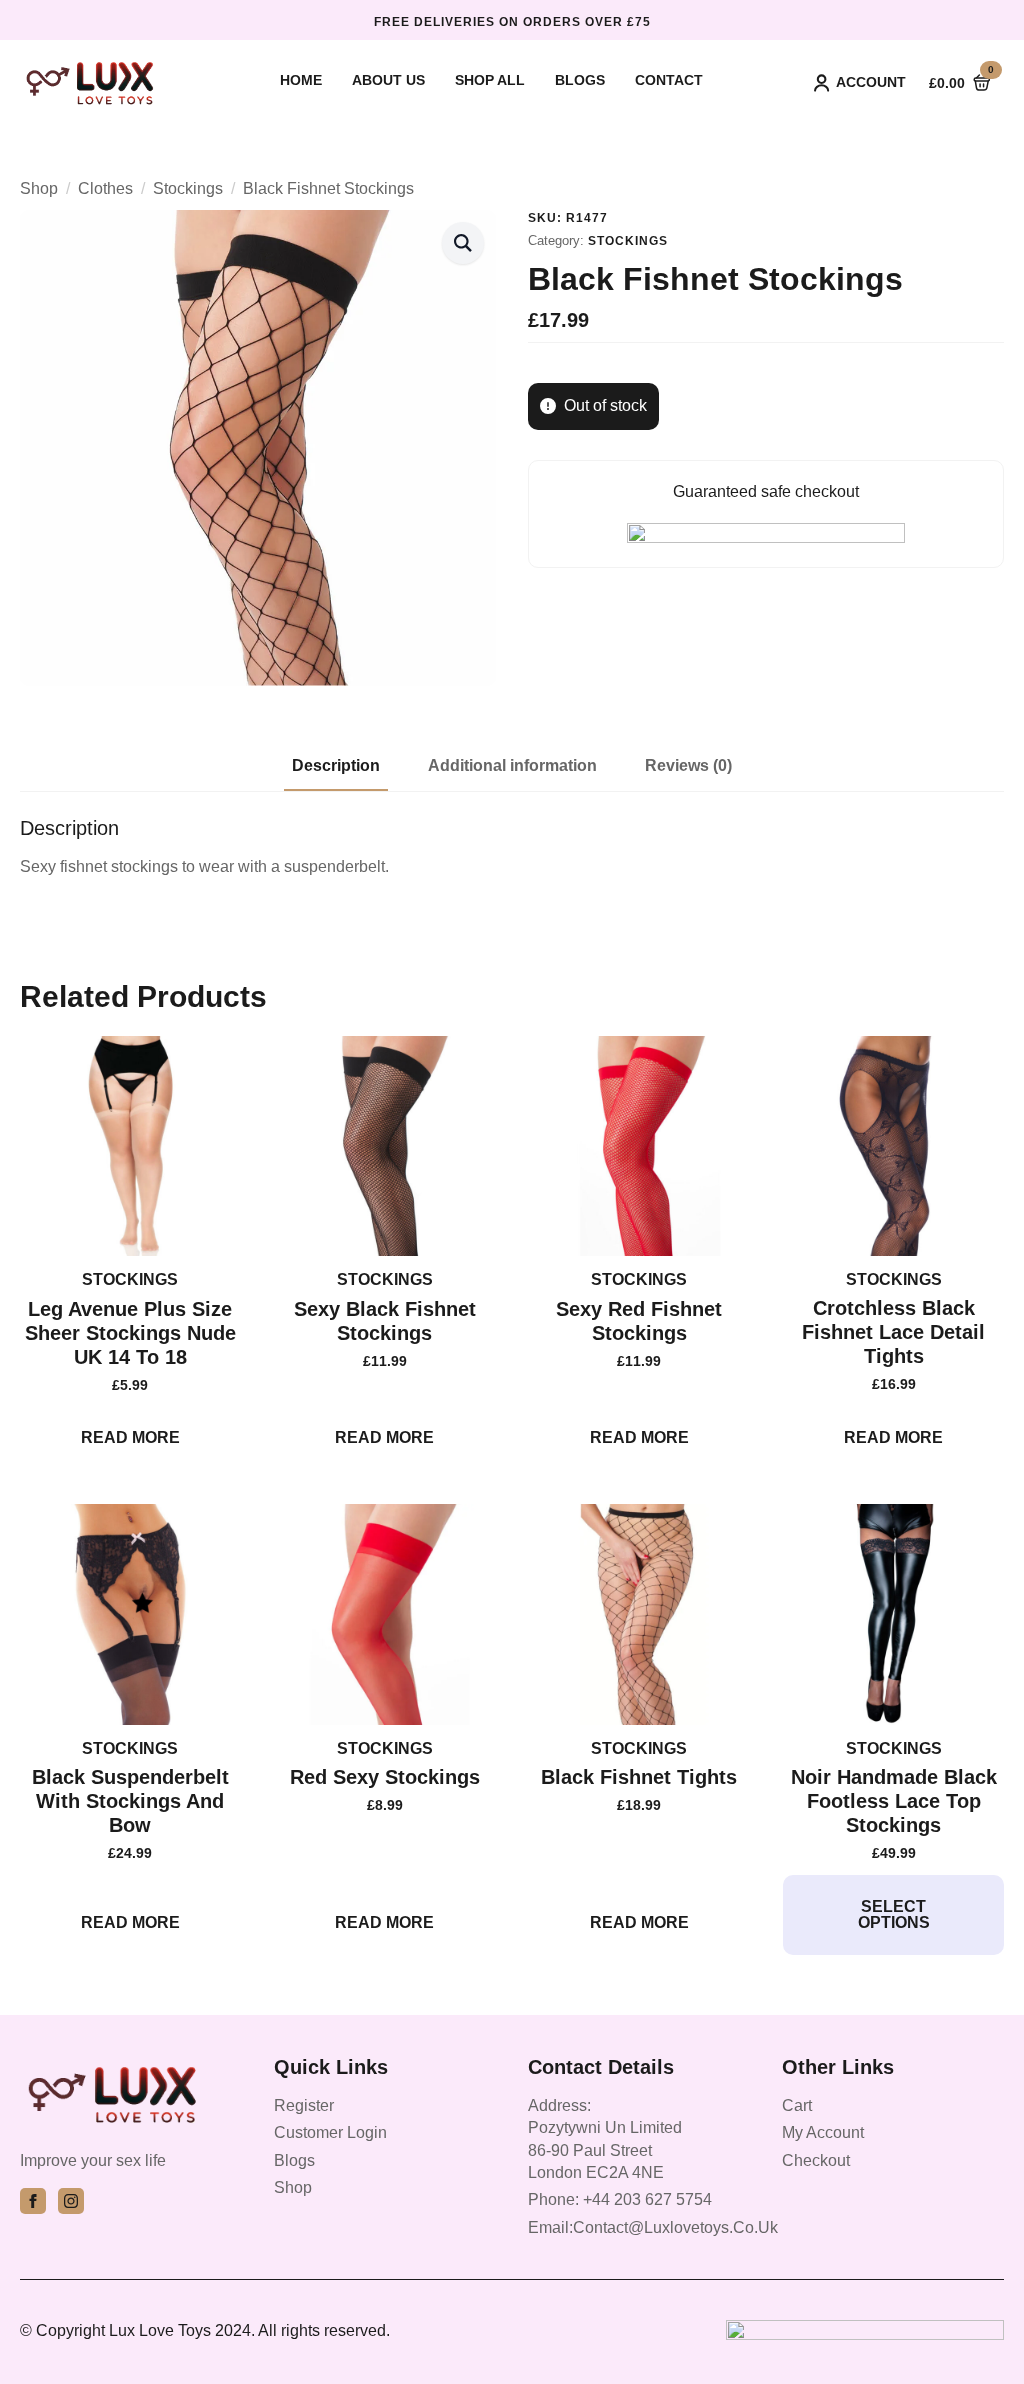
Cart (797, 2105)
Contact (669, 80)
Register (304, 2105)
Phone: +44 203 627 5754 (620, 2199)
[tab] (336, 766)
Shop (39, 188)
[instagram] (71, 2201)
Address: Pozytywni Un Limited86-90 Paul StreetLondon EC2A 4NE (605, 2139)
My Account (823, 2132)
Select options (894, 1914)
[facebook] (33, 2201)
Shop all (490, 80)
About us (388, 80)
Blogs (580, 80)
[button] (463, 243)
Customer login (330, 2132)
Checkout (816, 2160)
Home (301, 80)
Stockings (188, 188)
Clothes (105, 188)
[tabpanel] (512, 847)
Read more (130, 1437)
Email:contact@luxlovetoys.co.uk (653, 2227)
